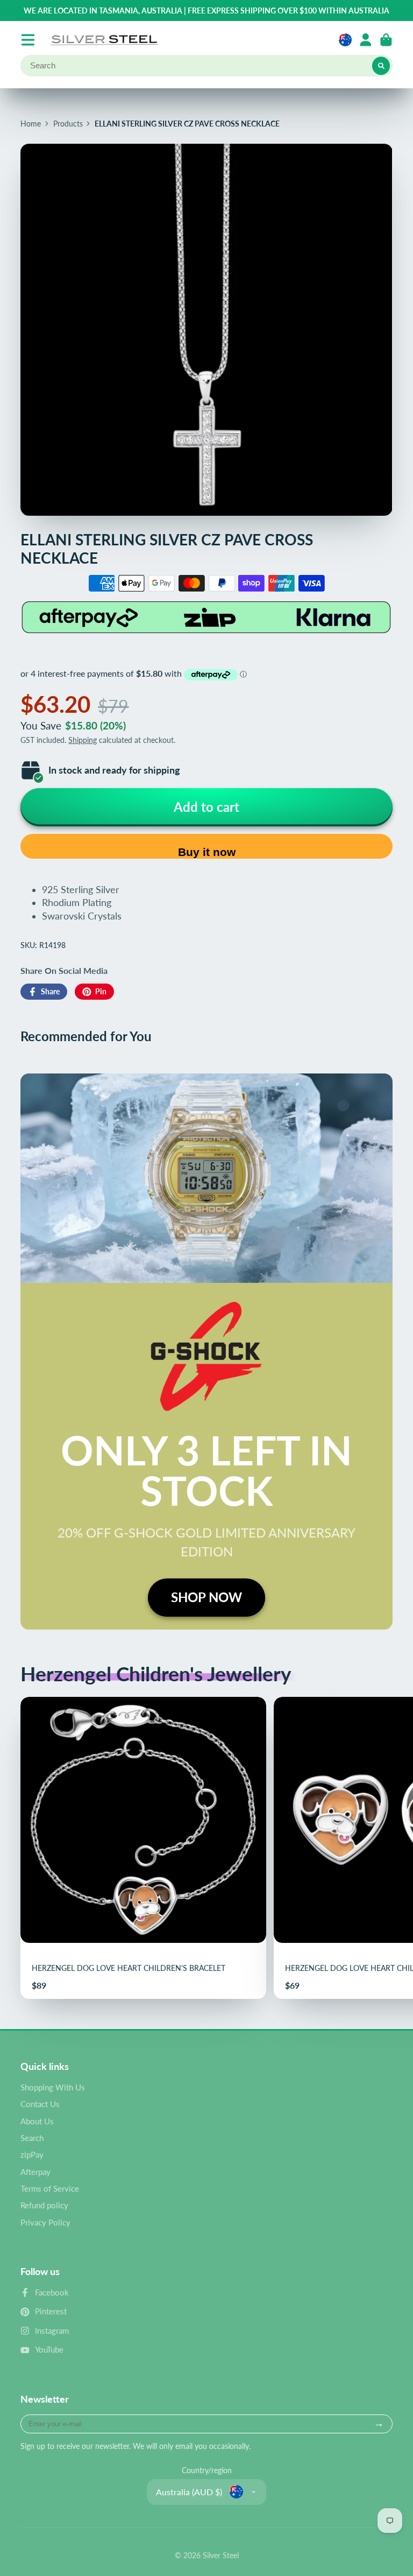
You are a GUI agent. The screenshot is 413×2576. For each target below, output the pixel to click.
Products (68, 124)
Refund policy (44, 2205)
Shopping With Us (53, 2087)
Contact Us (40, 2104)
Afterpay (35, 2172)
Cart (386, 40)
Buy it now (207, 852)
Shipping (83, 740)
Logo (104, 40)
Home (31, 124)
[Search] (381, 66)
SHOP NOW (206, 1597)
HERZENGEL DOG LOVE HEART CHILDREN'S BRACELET (143, 1848)
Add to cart (206, 807)
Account (366, 40)
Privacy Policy (45, 2222)
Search (32, 2138)
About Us (37, 2121)
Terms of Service (50, 2188)
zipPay (32, 2154)
